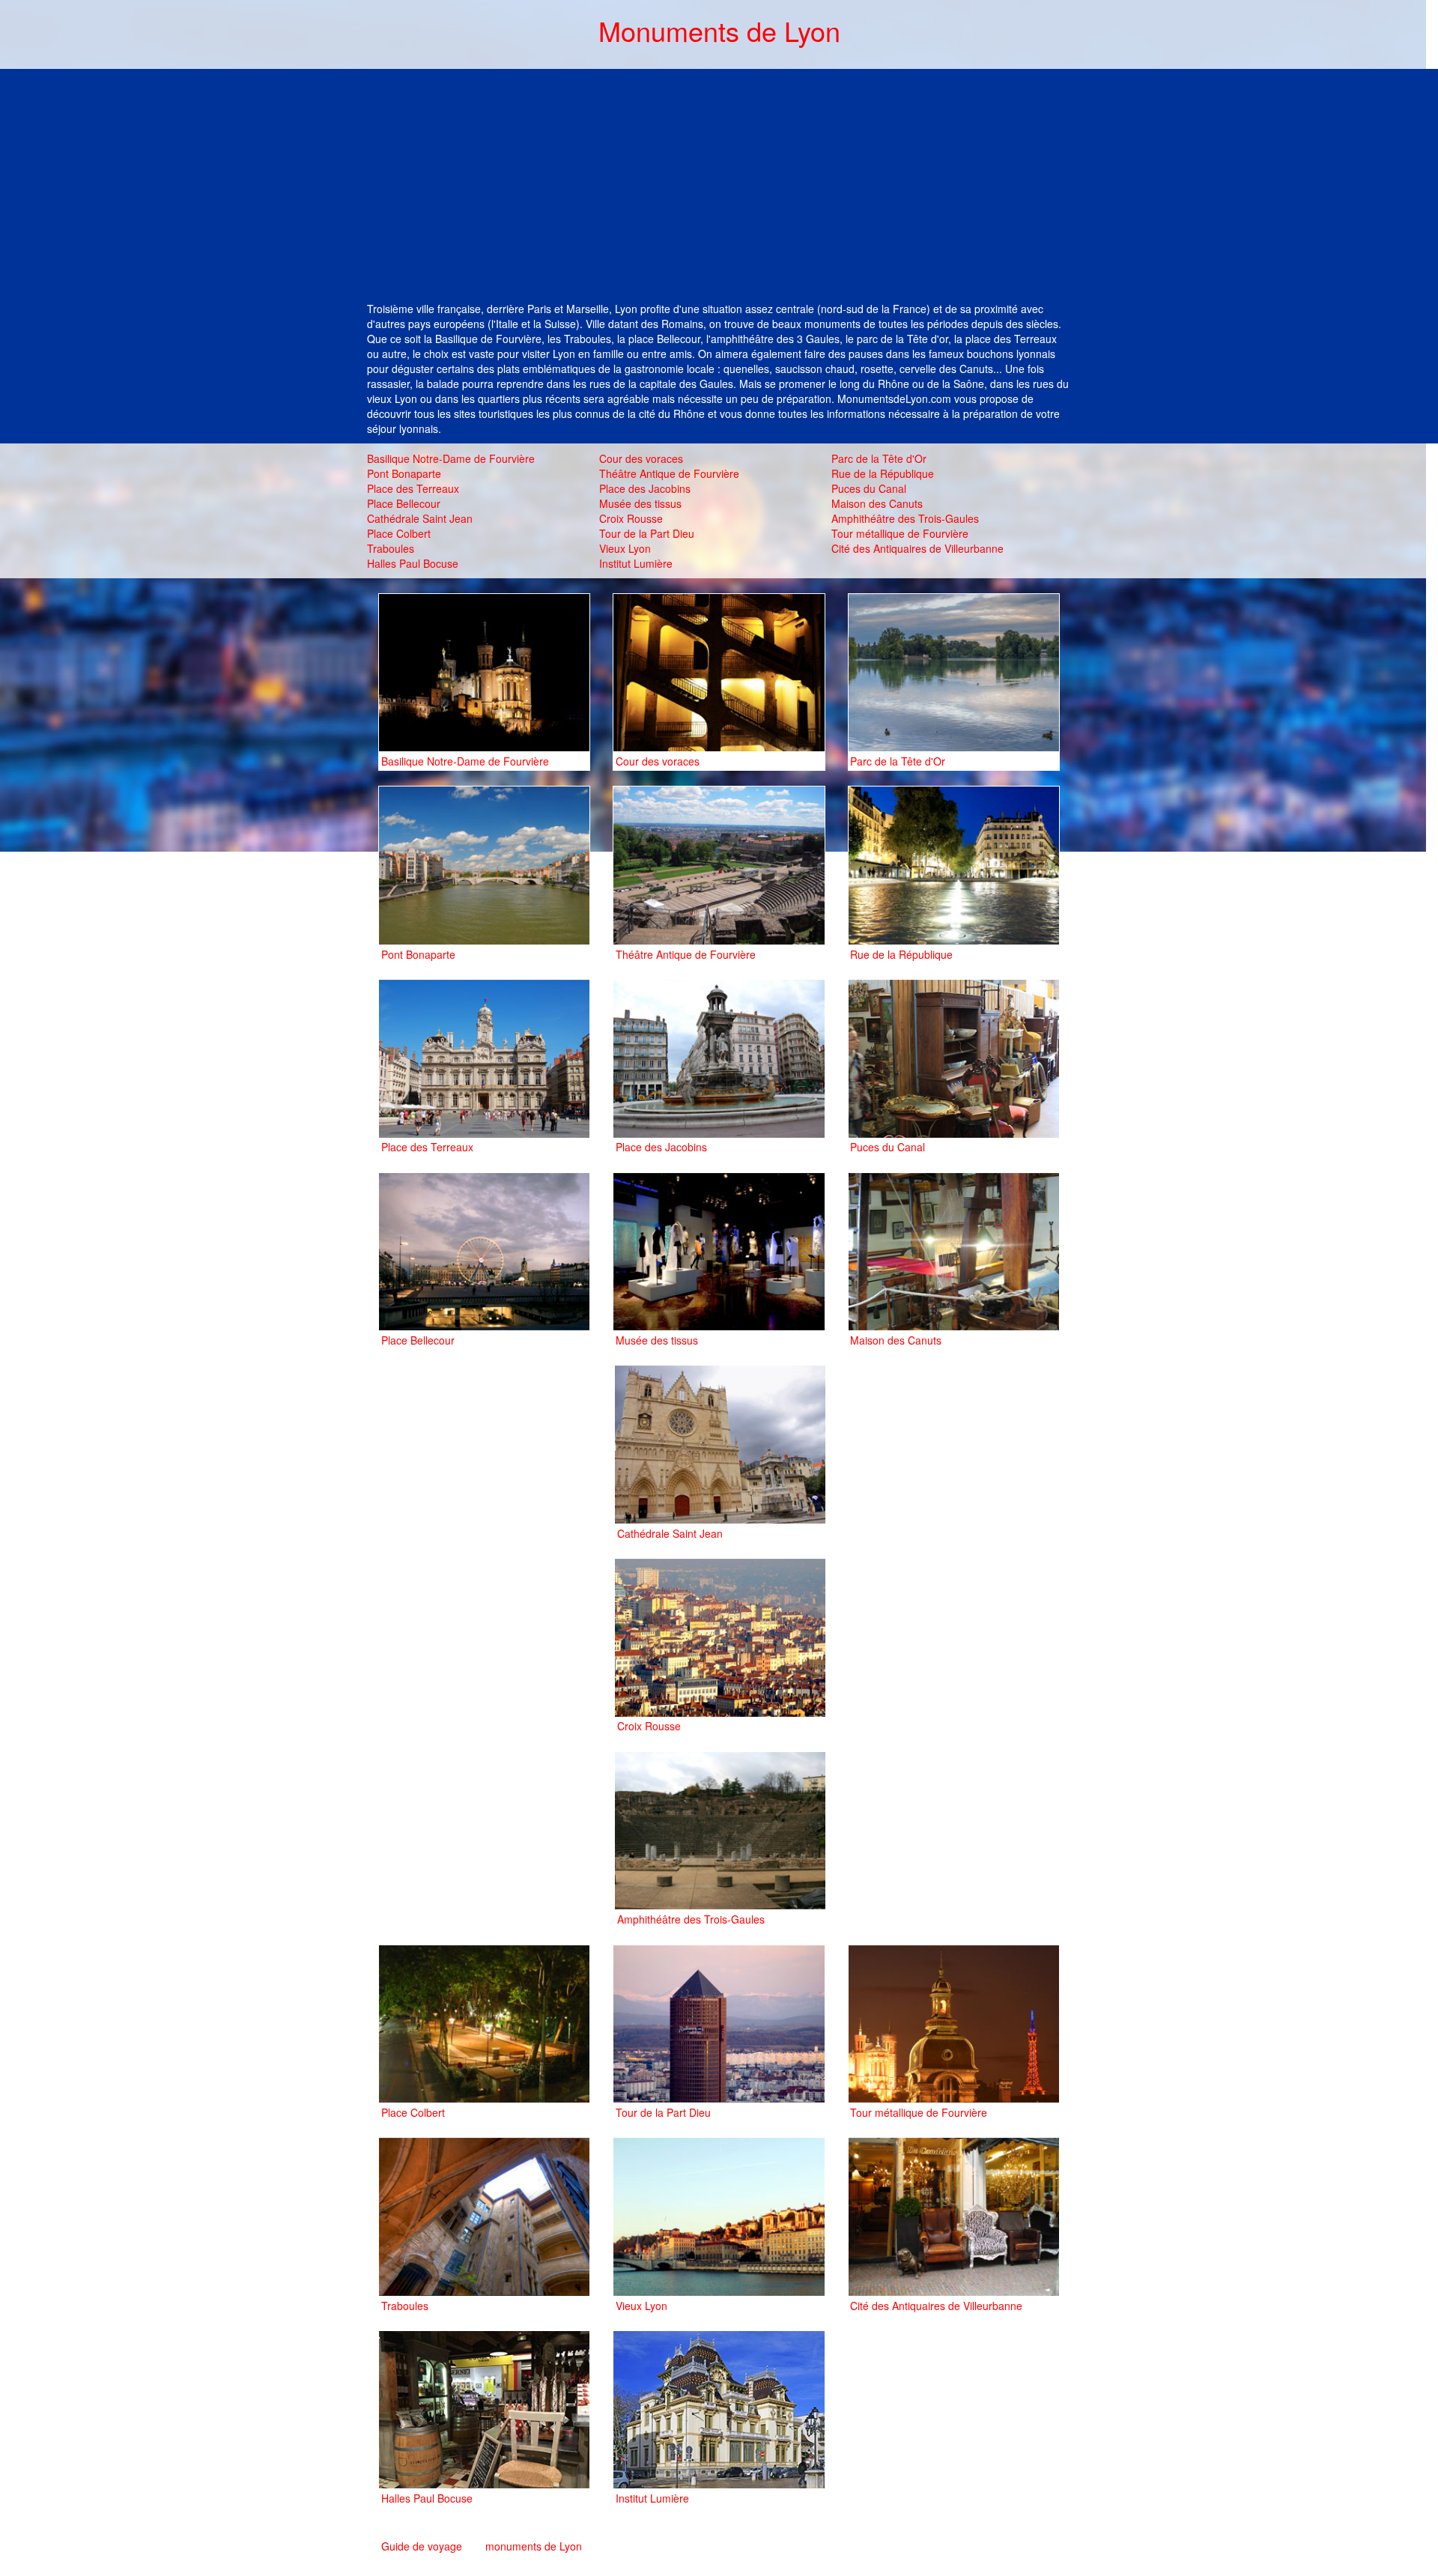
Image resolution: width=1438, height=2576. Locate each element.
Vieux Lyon (625, 548)
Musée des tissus (640, 503)
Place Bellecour (404, 503)
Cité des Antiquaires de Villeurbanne (917, 548)
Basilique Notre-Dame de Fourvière (451, 458)
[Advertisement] (719, 189)
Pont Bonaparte (404, 473)
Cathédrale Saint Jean (420, 518)
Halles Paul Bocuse (413, 563)
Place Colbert (399, 533)
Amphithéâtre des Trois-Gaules (905, 518)
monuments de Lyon (534, 2546)
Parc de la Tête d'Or (879, 458)
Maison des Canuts (877, 503)
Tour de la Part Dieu (647, 533)
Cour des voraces (641, 458)
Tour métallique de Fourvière (900, 533)
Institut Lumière (636, 563)
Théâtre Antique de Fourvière (669, 473)
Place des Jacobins (645, 488)
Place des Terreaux (413, 488)
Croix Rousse (631, 518)
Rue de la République (883, 473)
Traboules (391, 548)
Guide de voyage (422, 2546)
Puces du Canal (869, 488)
